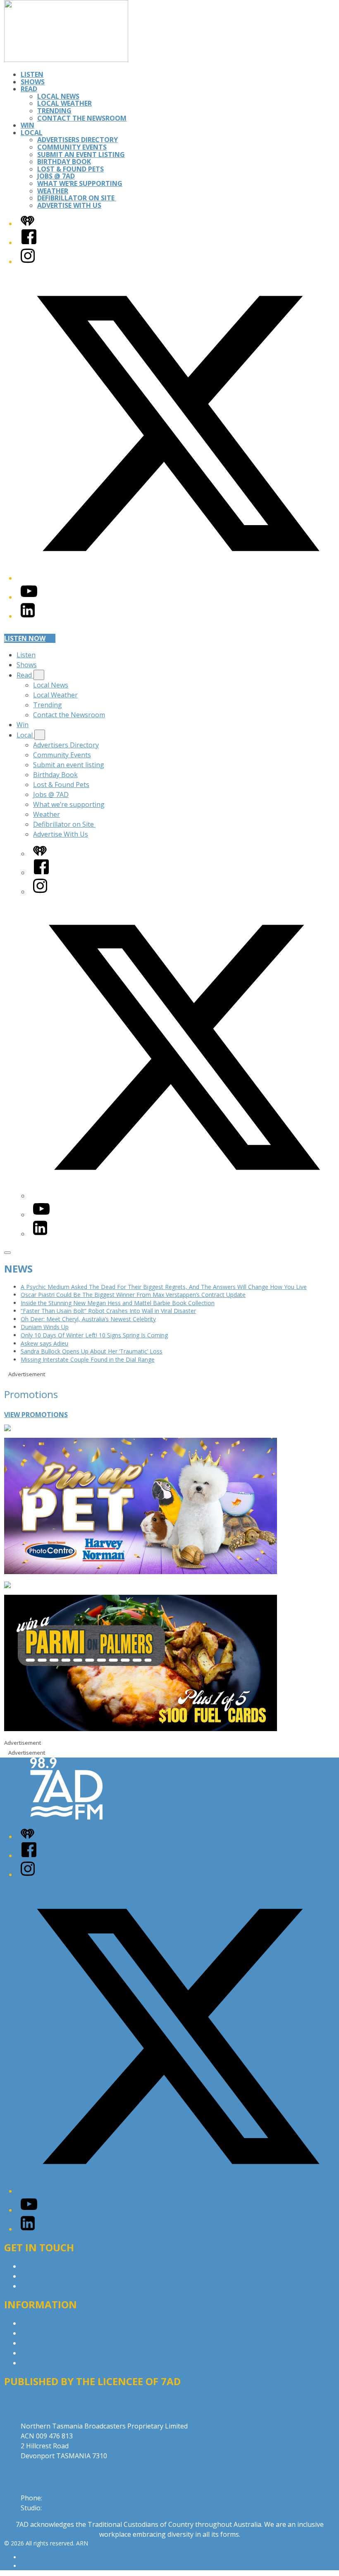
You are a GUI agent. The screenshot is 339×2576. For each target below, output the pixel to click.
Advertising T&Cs (47, 2343)
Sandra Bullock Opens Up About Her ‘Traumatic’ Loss (92, 1351)
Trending (54, 111)
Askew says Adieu (44, 1343)
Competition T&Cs (49, 2333)
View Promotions (36, 1415)
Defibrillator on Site (77, 198)
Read (29, 89)
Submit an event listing (81, 155)
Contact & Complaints (54, 2266)
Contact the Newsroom (82, 118)
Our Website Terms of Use (62, 2353)
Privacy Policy (41, 2323)
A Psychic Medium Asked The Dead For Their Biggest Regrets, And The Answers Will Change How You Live (164, 1287)
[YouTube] (29, 597)
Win (27, 125)
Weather (53, 191)
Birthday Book (64, 162)
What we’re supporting (80, 183)
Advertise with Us (48, 2276)
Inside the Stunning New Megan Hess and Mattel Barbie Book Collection (118, 1303)
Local (32, 133)
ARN (27, 2557)
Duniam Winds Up (45, 1327)
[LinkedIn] (28, 616)
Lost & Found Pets (70, 169)
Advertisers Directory (78, 140)
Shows (33, 82)
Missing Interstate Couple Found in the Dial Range (88, 1359)
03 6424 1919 (64, 2498)
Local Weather (64, 103)
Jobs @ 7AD (56, 176)
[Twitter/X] (178, 578)
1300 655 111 (64, 2508)
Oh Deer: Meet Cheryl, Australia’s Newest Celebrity (88, 1319)
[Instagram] (28, 262)
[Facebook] (29, 243)
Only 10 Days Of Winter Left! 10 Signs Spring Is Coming (94, 1335)
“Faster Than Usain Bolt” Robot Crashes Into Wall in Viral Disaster (108, 1311)
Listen (32, 74)
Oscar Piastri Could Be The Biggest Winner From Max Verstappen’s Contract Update (133, 1295)
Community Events (72, 147)
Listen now (25, 638)
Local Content (42, 2363)
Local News (58, 96)
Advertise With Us (69, 205)
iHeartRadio (36, 2566)
